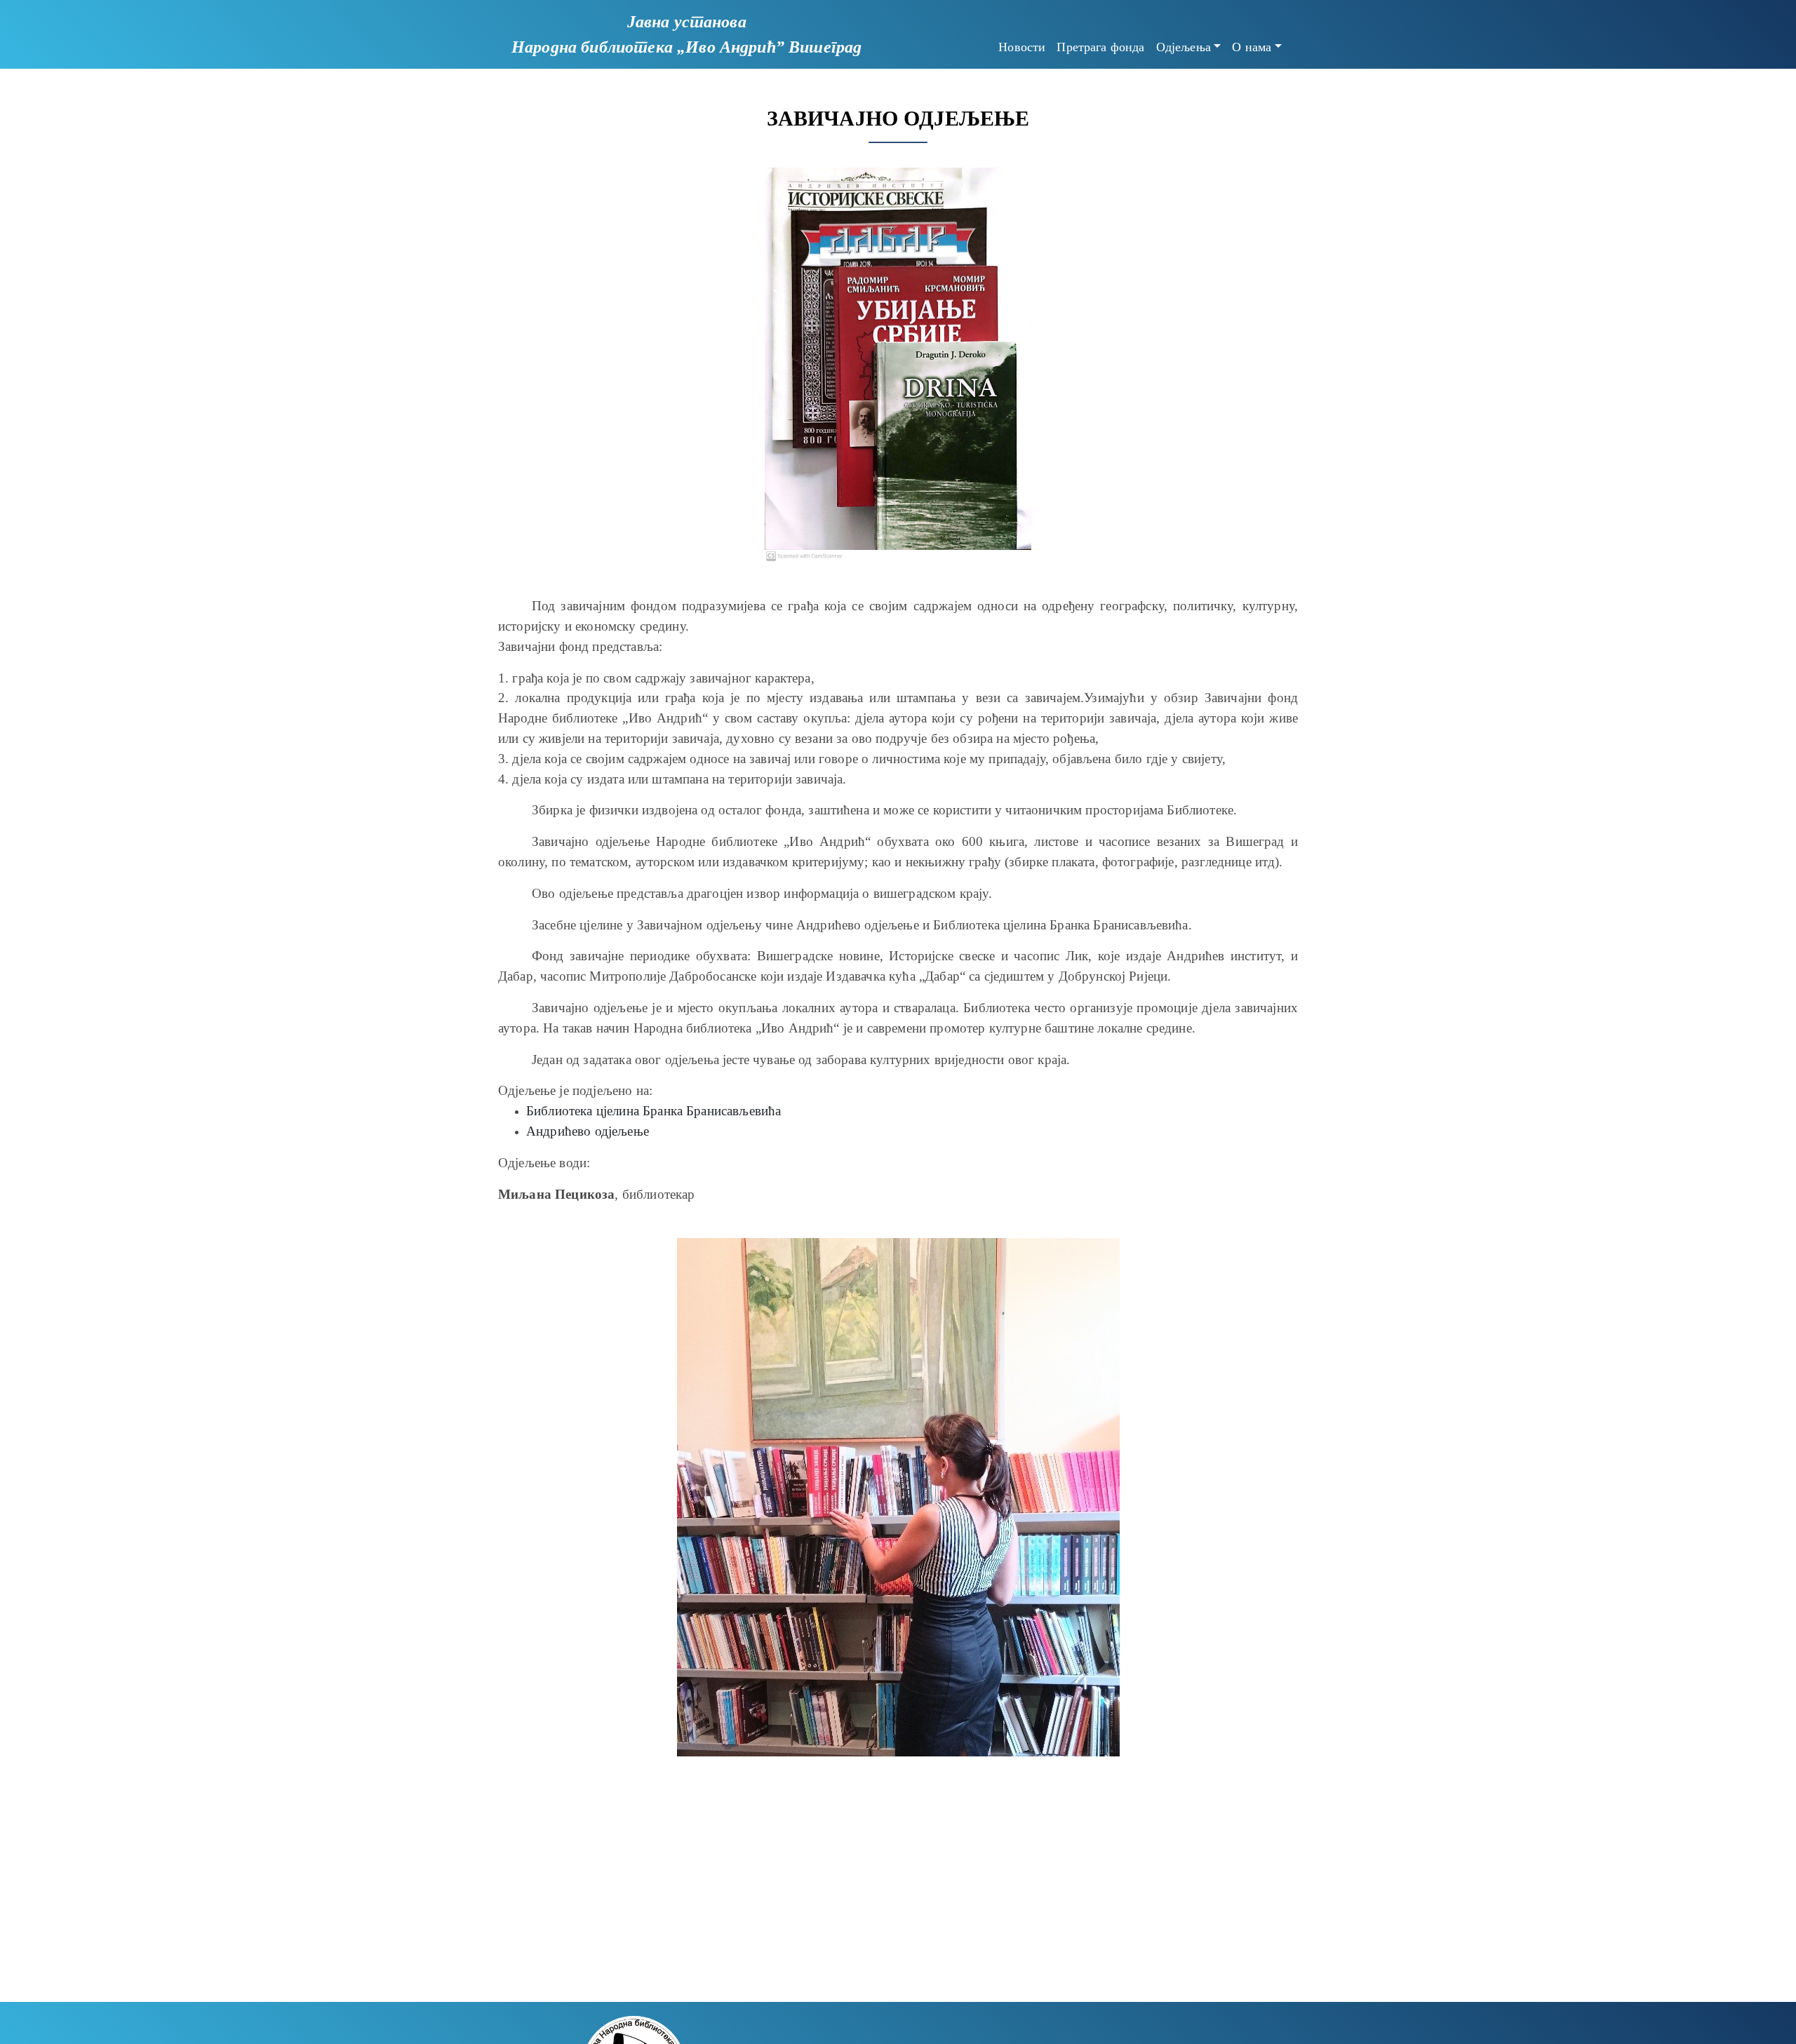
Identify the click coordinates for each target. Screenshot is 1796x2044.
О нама (1252, 47)
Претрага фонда (1100, 47)
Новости (1022, 47)
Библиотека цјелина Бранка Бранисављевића (654, 1111)
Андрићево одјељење (588, 1131)
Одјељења (1184, 47)
